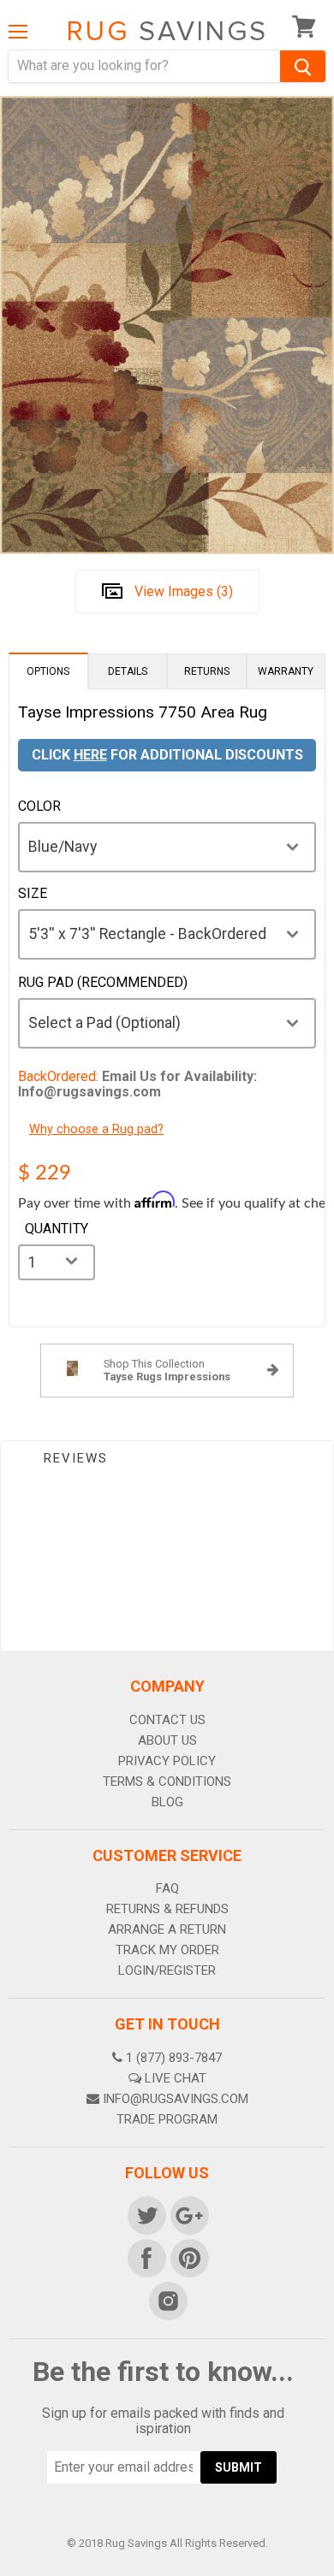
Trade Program (167, 2119)
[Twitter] (146, 2214)
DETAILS (128, 671)
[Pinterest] (188, 2257)
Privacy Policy (167, 1761)
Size (33, 894)
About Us (167, 1740)
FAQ (167, 1888)
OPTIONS (48, 671)
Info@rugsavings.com (176, 2099)
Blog (167, 1802)
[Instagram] (167, 2300)
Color (39, 806)
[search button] (303, 66)
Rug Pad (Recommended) (103, 983)
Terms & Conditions (167, 1781)
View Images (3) (184, 591)
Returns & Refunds (167, 1909)
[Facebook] (146, 2257)
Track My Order (167, 1950)
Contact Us (167, 1720)
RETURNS (207, 671)
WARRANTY (286, 671)
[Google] (188, 2214)
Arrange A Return (167, 1929)
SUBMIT (239, 2467)
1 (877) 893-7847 (174, 2058)
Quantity (57, 1229)
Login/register (167, 1970)
